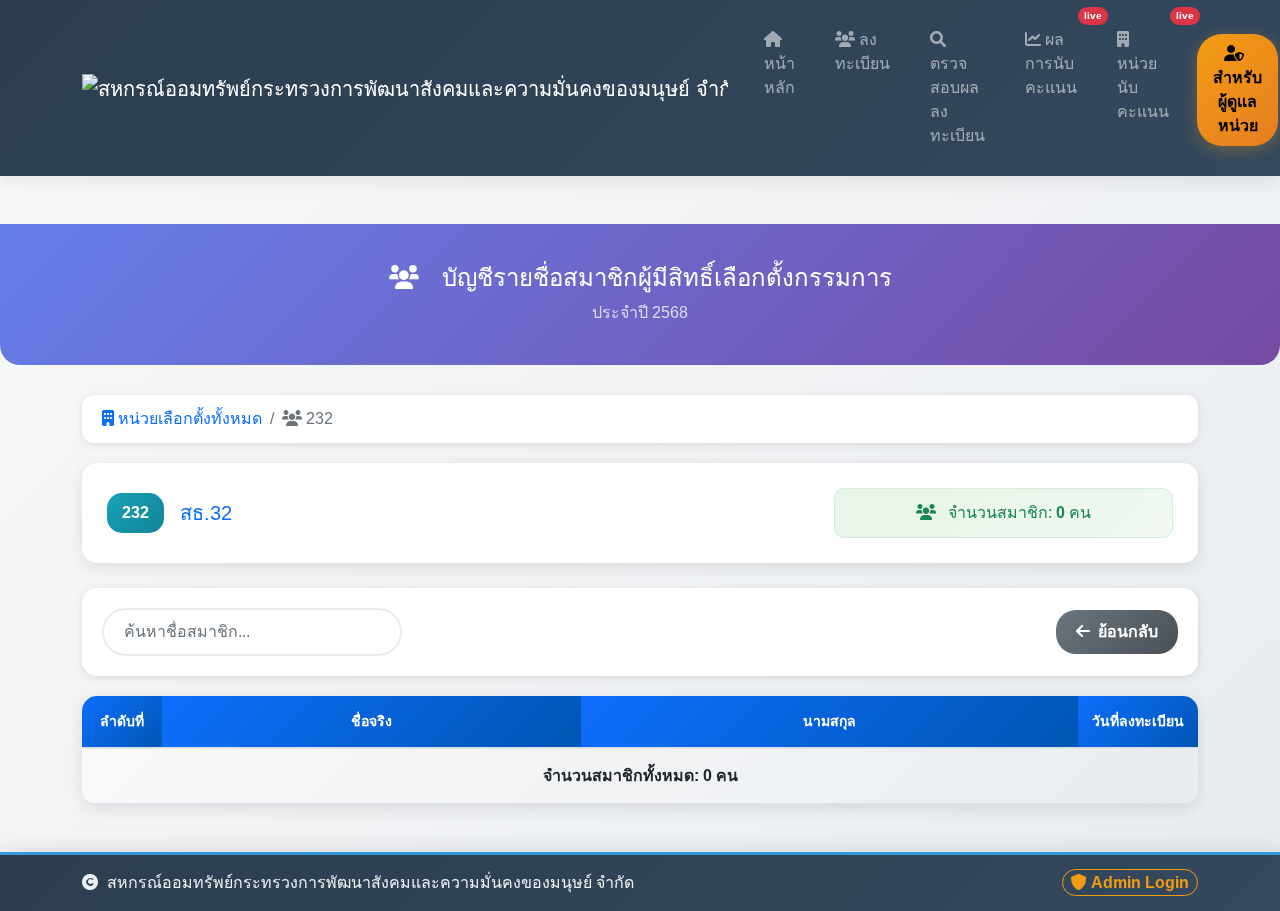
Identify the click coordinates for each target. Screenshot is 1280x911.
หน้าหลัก (779, 75)
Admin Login (1140, 882)
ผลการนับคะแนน (1059, 56)
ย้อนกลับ (1128, 631)
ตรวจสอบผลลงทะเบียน (957, 99)
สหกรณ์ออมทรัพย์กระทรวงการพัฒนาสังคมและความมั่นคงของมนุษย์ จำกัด (368, 882)
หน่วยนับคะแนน (1151, 68)
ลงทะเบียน (862, 51)
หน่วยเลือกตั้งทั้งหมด (190, 418)
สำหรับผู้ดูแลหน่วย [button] (1237, 101)
